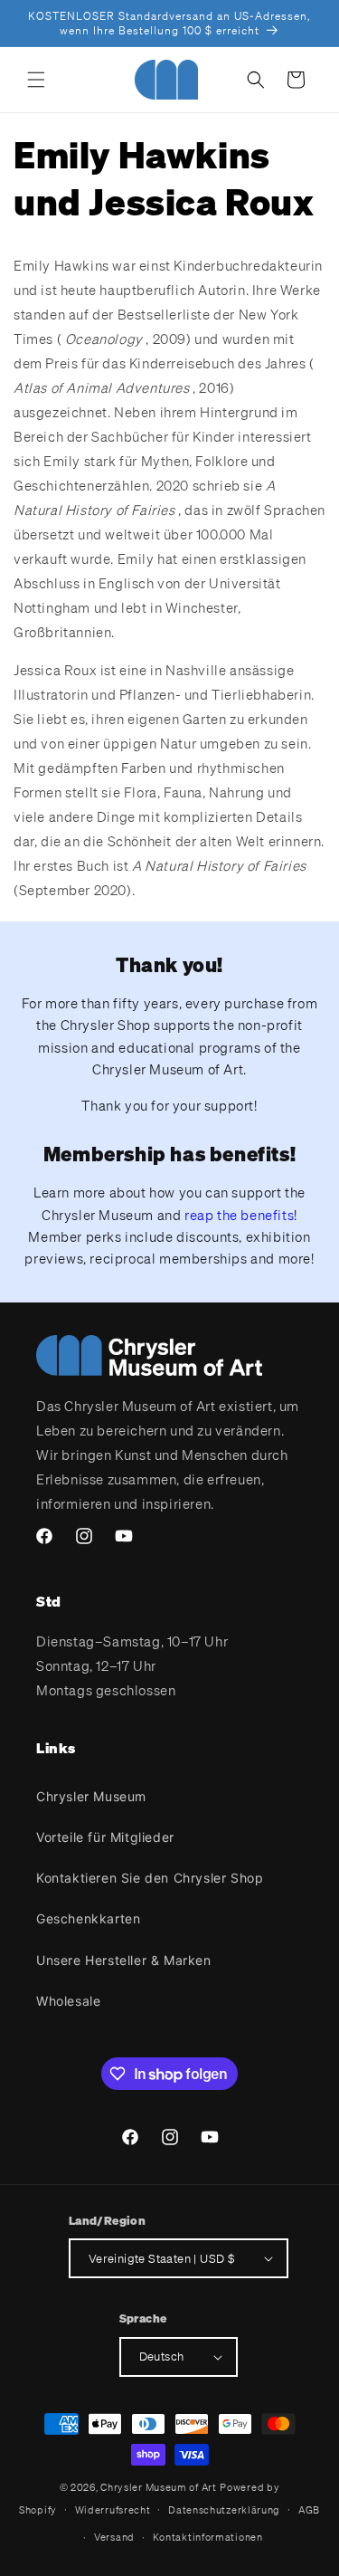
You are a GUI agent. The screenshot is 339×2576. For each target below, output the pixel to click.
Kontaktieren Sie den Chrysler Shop (150, 1878)
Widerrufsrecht (113, 2510)
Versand (114, 2537)
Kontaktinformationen (208, 2537)
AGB (309, 2510)
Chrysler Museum (91, 1796)
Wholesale (68, 2001)
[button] (36, 80)
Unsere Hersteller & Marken (124, 1960)
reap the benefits (239, 1215)
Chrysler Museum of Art (158, 2487)
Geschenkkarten (88, 1918)
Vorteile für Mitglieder (105, 1837)
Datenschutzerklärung (224, 2510)
